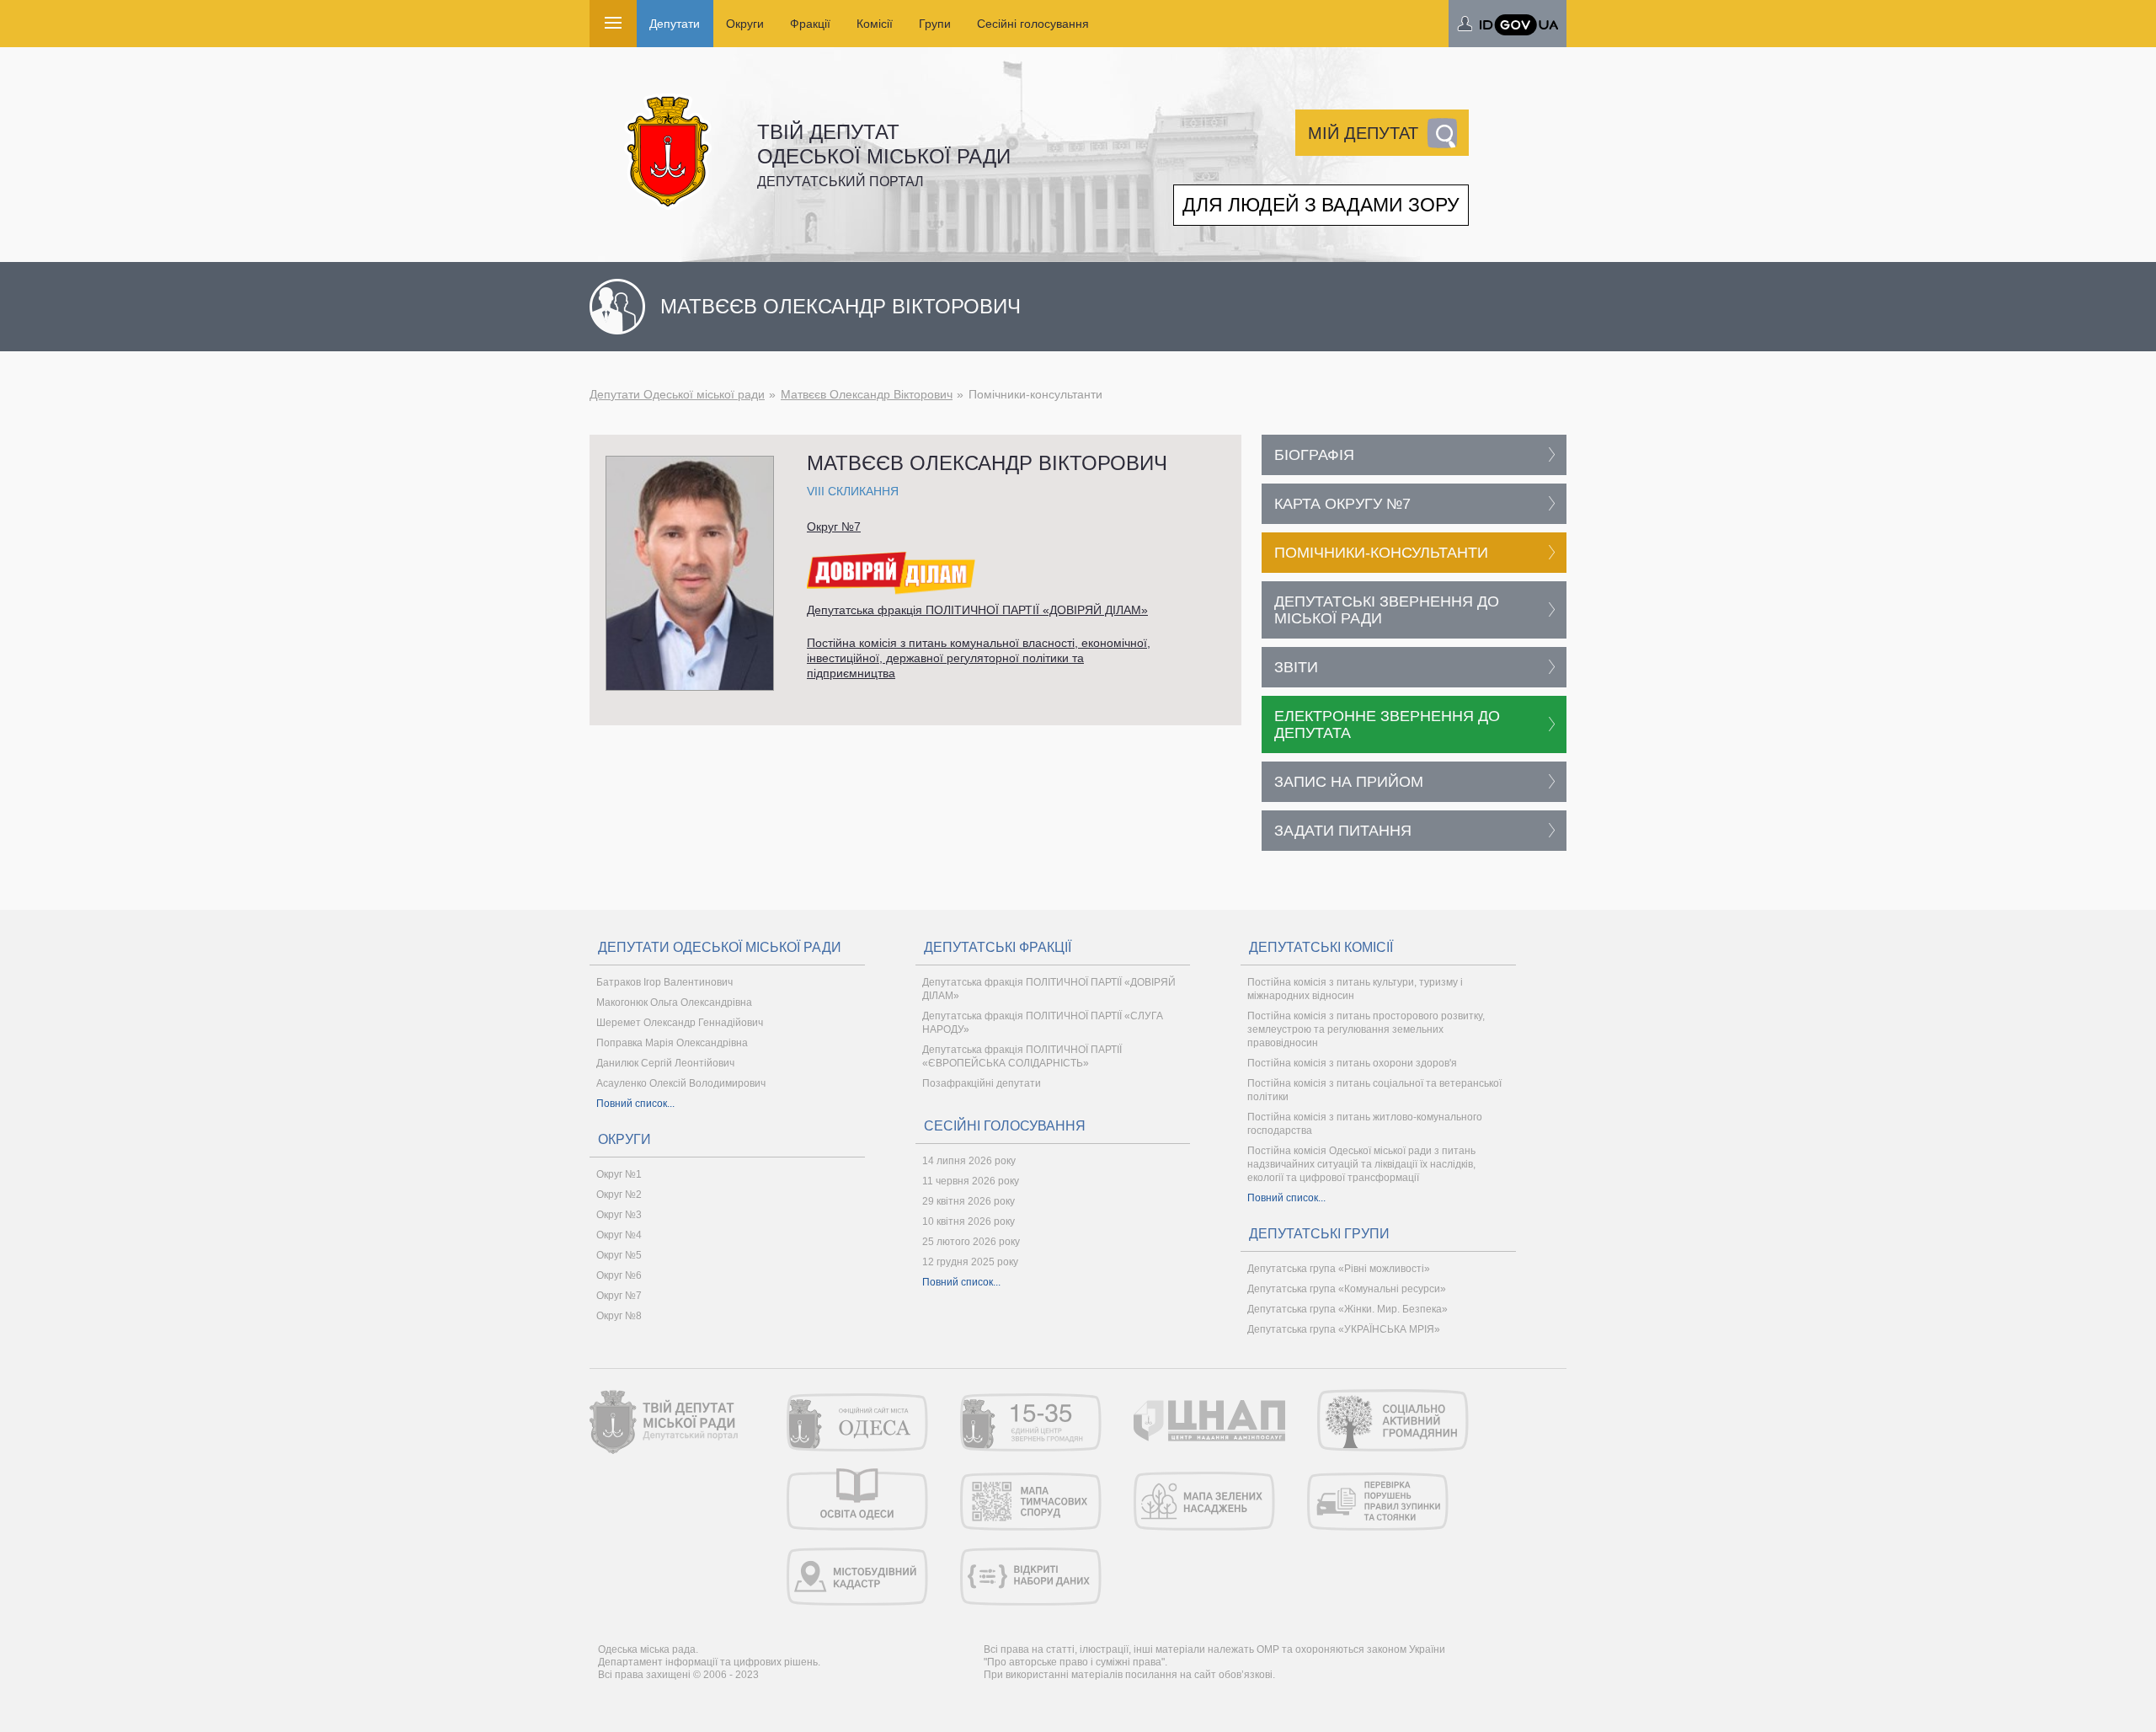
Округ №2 (619, 1195)
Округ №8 (619, 1316)
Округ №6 (619, 1275)
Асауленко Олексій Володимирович (681, 1083)
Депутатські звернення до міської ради (1387, 610)
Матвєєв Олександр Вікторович (867, 394)
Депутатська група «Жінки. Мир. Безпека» (1347, 1309)
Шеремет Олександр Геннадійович (680, 1023)
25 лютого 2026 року (971, 1242)
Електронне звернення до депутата (1387, 724)
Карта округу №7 (1342, 504)
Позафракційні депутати (982, 1083)
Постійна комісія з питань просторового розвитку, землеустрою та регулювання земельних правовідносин (1366, 1029)
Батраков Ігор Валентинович (664, 982)
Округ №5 (619, 1255)
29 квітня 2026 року (969, 1201)
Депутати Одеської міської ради (677, 394)
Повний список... (635, 1104)
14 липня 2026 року (969, 1161)
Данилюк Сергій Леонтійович (665, 1063)
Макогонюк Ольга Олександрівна (674, 1002)
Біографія (1314, 455)
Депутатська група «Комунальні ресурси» (1347, 1289)
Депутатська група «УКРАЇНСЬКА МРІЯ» (1344, 1329)
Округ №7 (834, 527)
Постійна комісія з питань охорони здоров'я (1352, 1063)
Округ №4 (619, 1235)
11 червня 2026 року (971, 1181)
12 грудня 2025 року (970, 1262)
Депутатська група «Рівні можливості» (1339, 1269)
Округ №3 (619, 1215)
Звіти (1296, 667)
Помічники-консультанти (1381, 553)
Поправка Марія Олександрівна (672, 1043)
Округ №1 (619, 1174)
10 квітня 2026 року (969, 1221)
